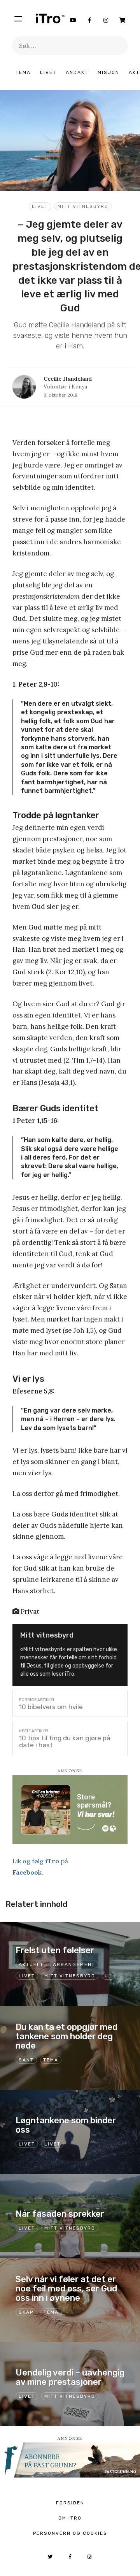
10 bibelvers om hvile (51, 1707)
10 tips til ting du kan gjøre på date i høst (65, 1741)
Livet (48, 72)
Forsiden (70, 2503)
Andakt (77, 72)
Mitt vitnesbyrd (83, 206)
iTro (51, 18)
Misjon (108, 72)
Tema (23, 72)
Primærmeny (18, 18)
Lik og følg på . (40, 1867)
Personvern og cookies (70, 2533)
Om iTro (70, 2518)
